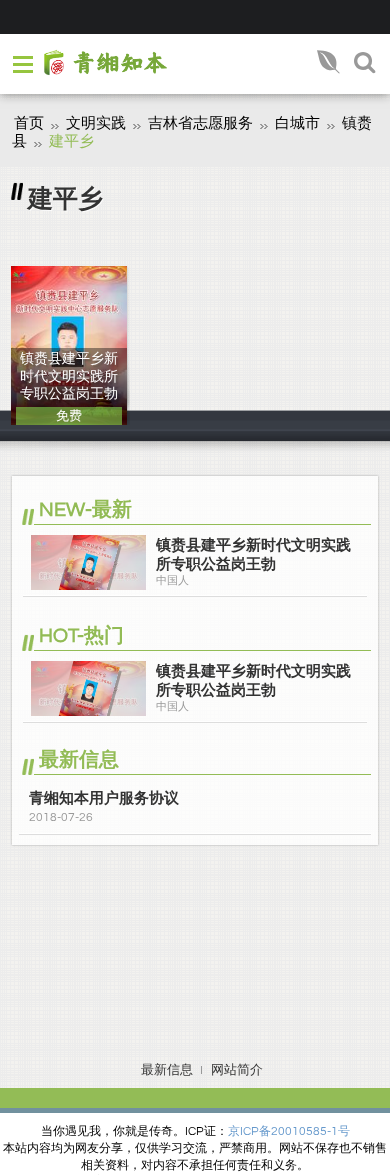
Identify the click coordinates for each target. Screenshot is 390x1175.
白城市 (297, 123)
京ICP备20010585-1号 (289, 1131)
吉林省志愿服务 (200, 123)
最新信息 (167, 1070)
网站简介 (237, 1070)
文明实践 (96, 123)
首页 (29, 123)
